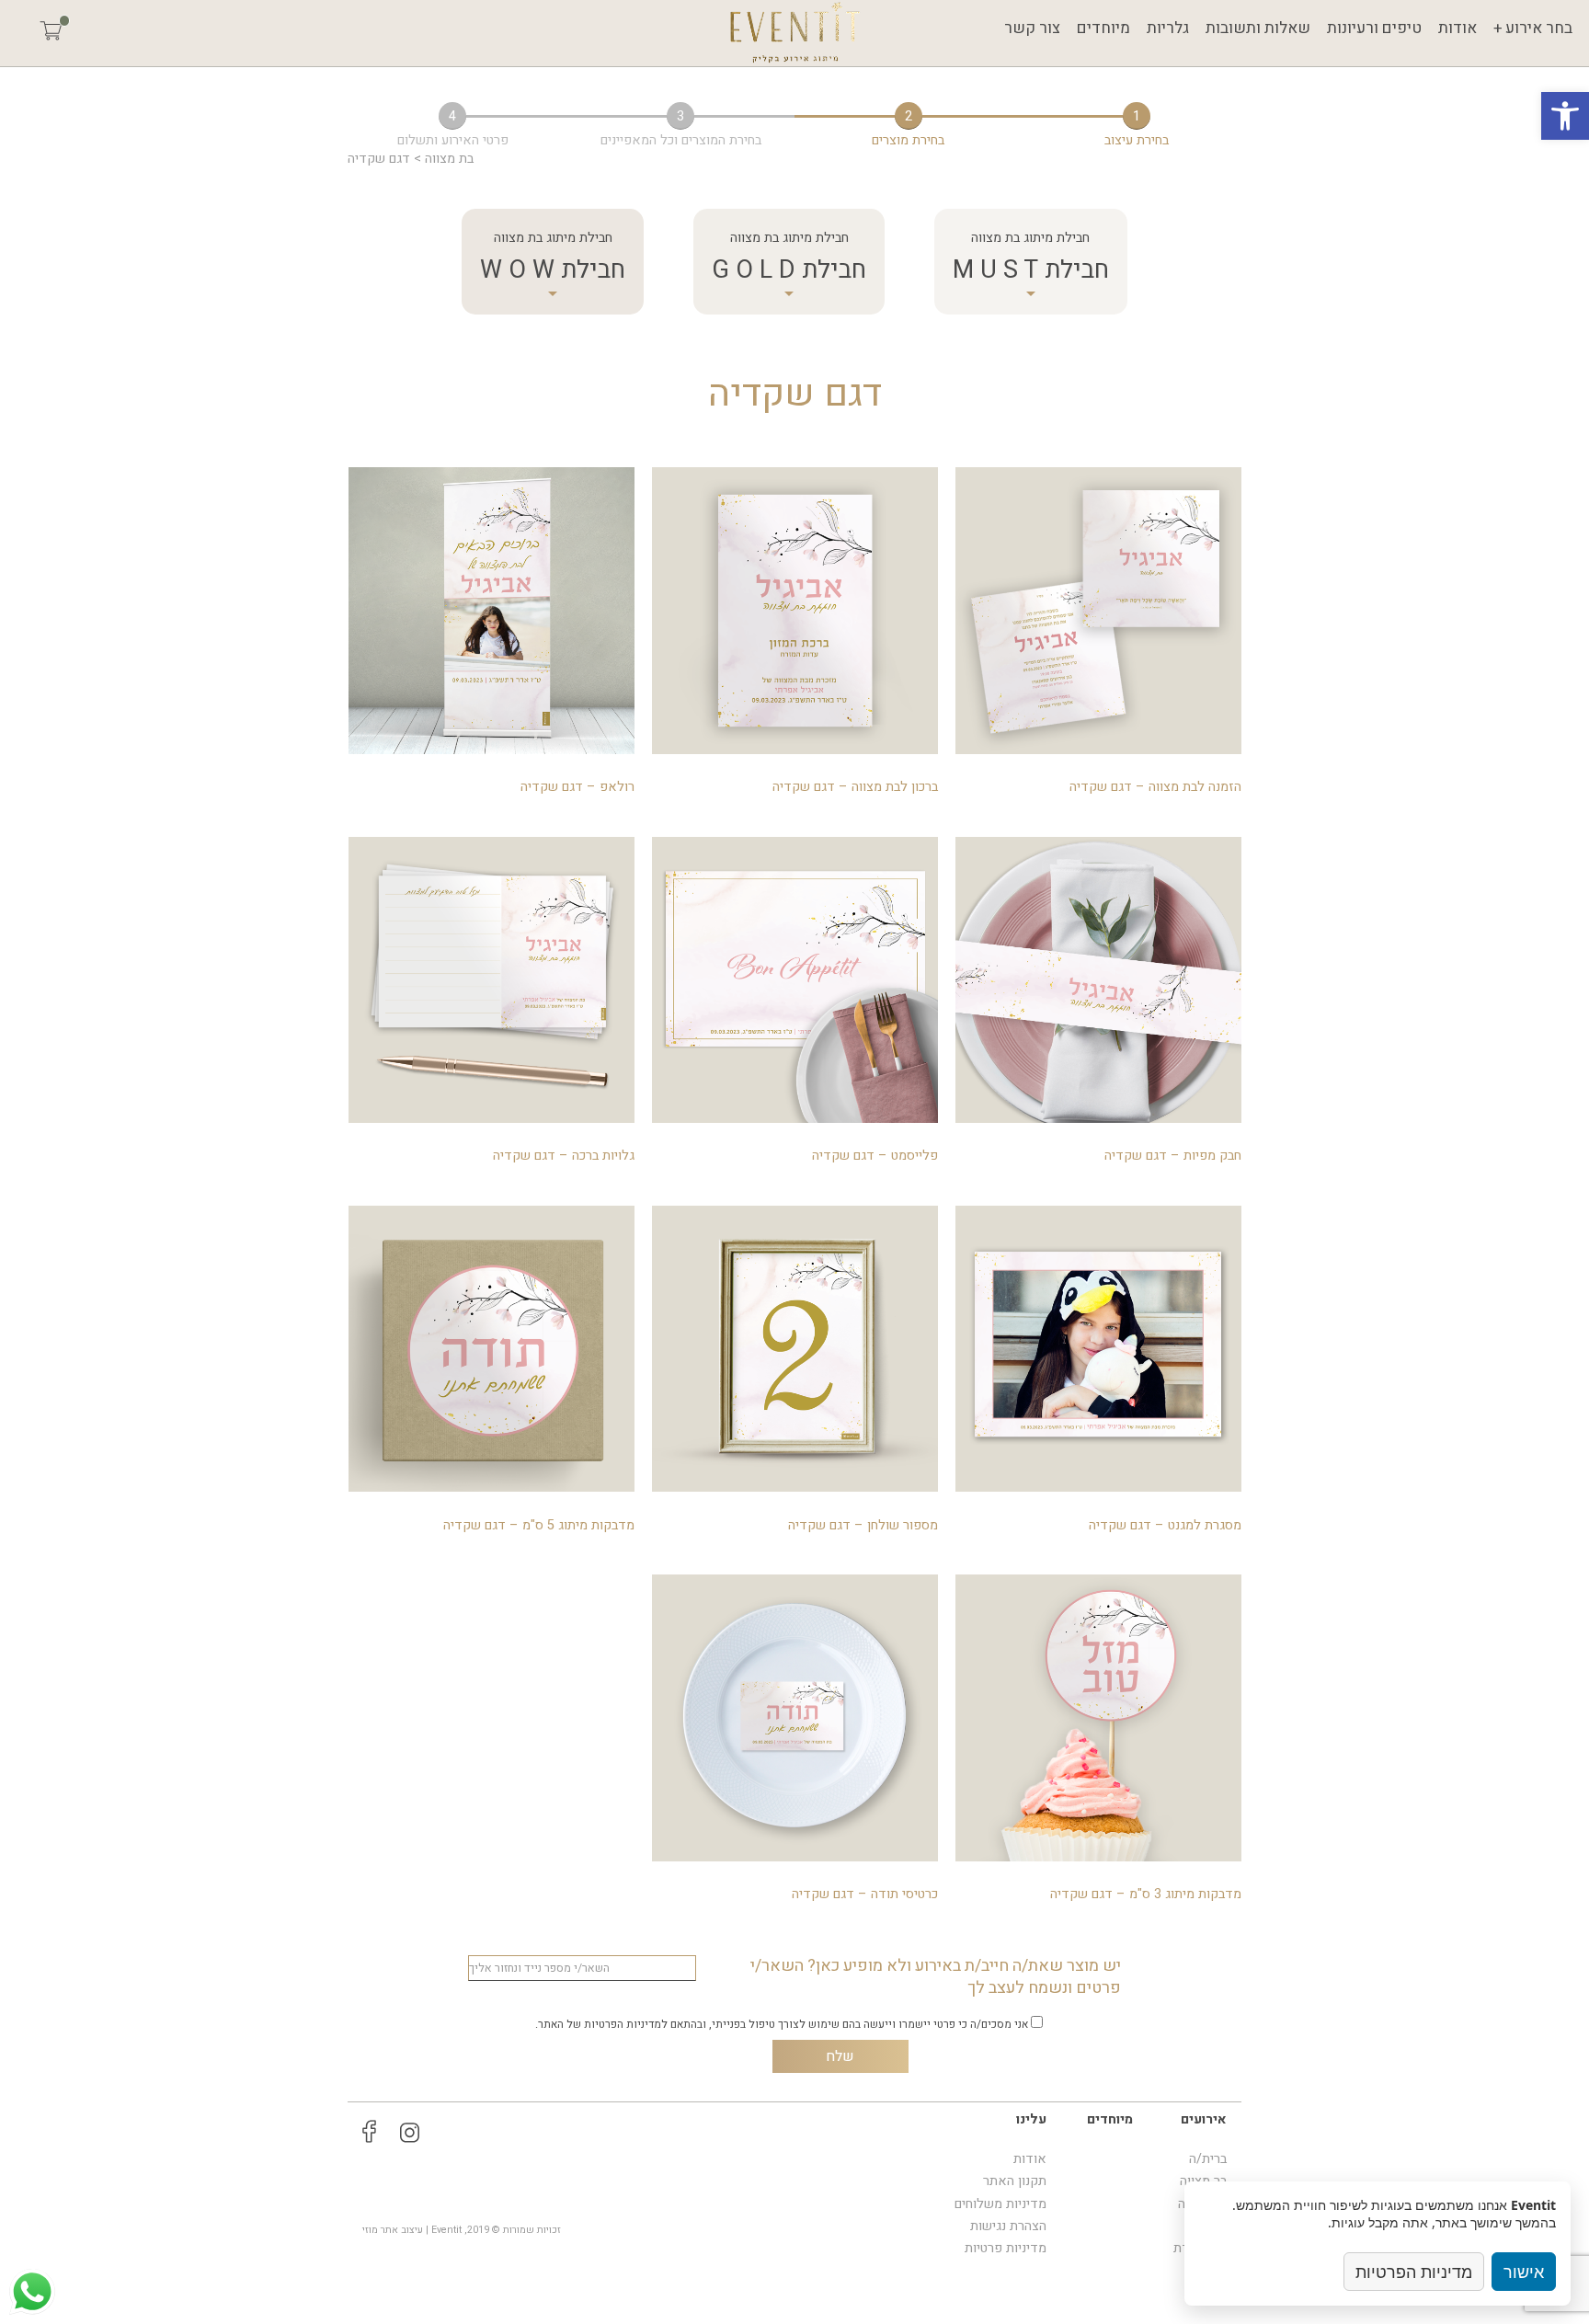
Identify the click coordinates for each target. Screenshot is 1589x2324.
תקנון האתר (1015, 2181)
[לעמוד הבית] (794, 33)
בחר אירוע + (1533, 28)
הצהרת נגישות (1008, 2226)
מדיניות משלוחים (1000, 2204)
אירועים (1204, 2119)
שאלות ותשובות (1258, 28)
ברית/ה (1208, 2159)
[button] (1565, 116)
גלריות (1168, 28)
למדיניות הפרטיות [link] (626, 2024)
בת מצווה (449, 159)
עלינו (1031, 2119)
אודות (1458, 28)
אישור (1524, 2272)
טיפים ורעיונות (1374, 28)
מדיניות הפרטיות (1414, 2272)
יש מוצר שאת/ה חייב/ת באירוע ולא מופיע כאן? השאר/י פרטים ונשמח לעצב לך (936, 1978)
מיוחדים (1103, 28)
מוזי (370, 2230)
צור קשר (1032, 28)
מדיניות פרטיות (1006, 2248)
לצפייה (1099, 627)
